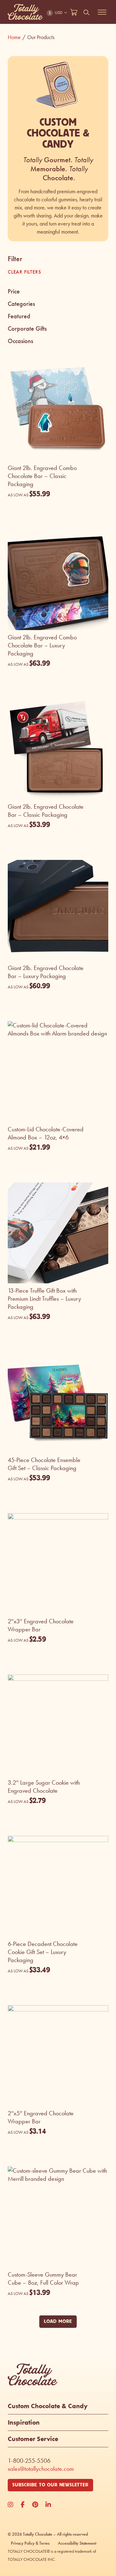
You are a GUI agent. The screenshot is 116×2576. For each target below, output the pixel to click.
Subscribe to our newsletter (50, 2485)
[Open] (102, 12)
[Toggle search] (87, 12)
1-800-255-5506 (29, 2461)
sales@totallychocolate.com (41, 2469)
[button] (58, 292)
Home (17, 37)
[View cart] (74, 12)
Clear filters (24, 272)
